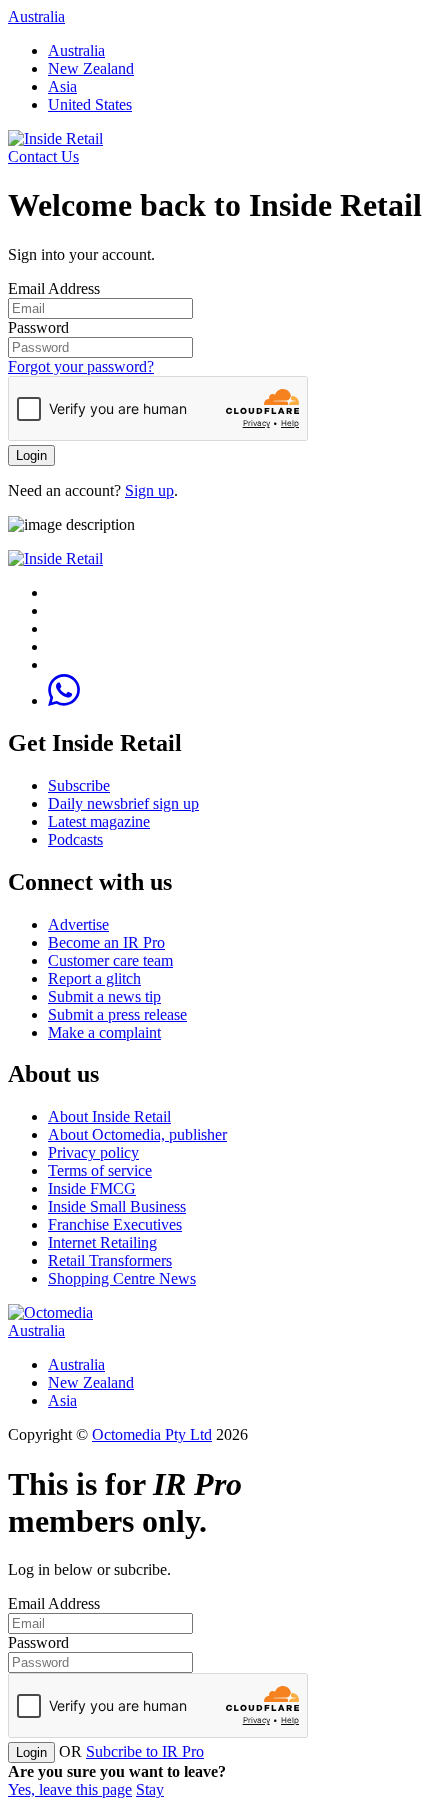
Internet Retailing (102, 1242)
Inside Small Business (117, 1206)
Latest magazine (99, 821)
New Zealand (91, 68)
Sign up (149, 490)
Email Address (54, 288)
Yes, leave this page (70, 1789)
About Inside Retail (109, 1116)
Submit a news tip (104, 996)
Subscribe (79, 785)
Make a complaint (104, 1032)
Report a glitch (94, 978)
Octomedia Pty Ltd (152, 1434)
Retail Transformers (110, 1260)
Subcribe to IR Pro (145, 1751)
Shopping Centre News (122, 1278)
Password (38, 327)
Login (31, 455)
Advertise (78, 924)
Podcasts (75, 839)
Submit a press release (117, 1014)
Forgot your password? (81, 366)
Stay (150, 1789)
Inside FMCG (92, 1188)
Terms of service (100, 1170)
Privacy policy (93, 1152)
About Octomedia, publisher (137, 1134)
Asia (62, 86)
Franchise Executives (115, 1224)
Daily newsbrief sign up (123, 803)
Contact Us (43, 156)
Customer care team (110, 960)
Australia (36, 16)
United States (90, 104)
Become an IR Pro (106, 942)
